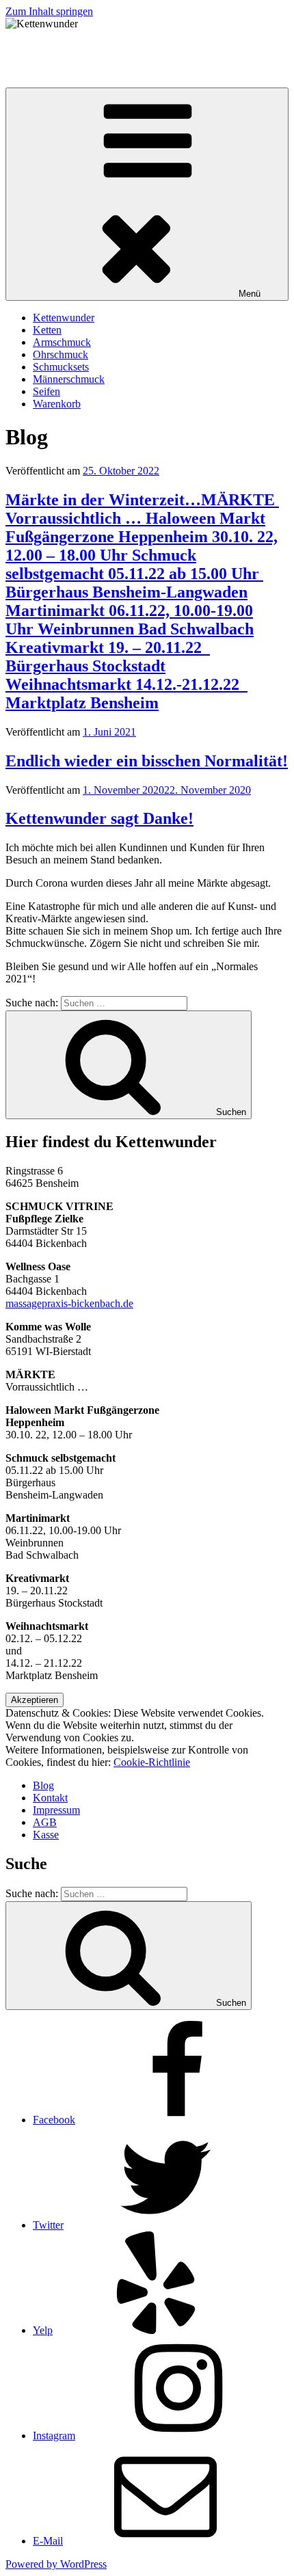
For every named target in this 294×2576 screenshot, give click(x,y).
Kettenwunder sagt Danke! (99, 818)
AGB (45, 1822)
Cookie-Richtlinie (152, 1762)
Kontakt (50, 1798)
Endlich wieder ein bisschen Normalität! (147, 761)
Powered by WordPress (56, 2564)
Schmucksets (61, 367)
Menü (250, 294)
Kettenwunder (36, 47)
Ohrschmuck (61, 354)
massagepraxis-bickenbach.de (69, 1303)
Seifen (46, 391)
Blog (43, 1785)
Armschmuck (62, 342)
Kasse (46, 1835)
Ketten (47, 330)
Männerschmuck (69, 379)
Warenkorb (57, 404)
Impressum (56, 1810)
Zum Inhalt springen (49, 11)
